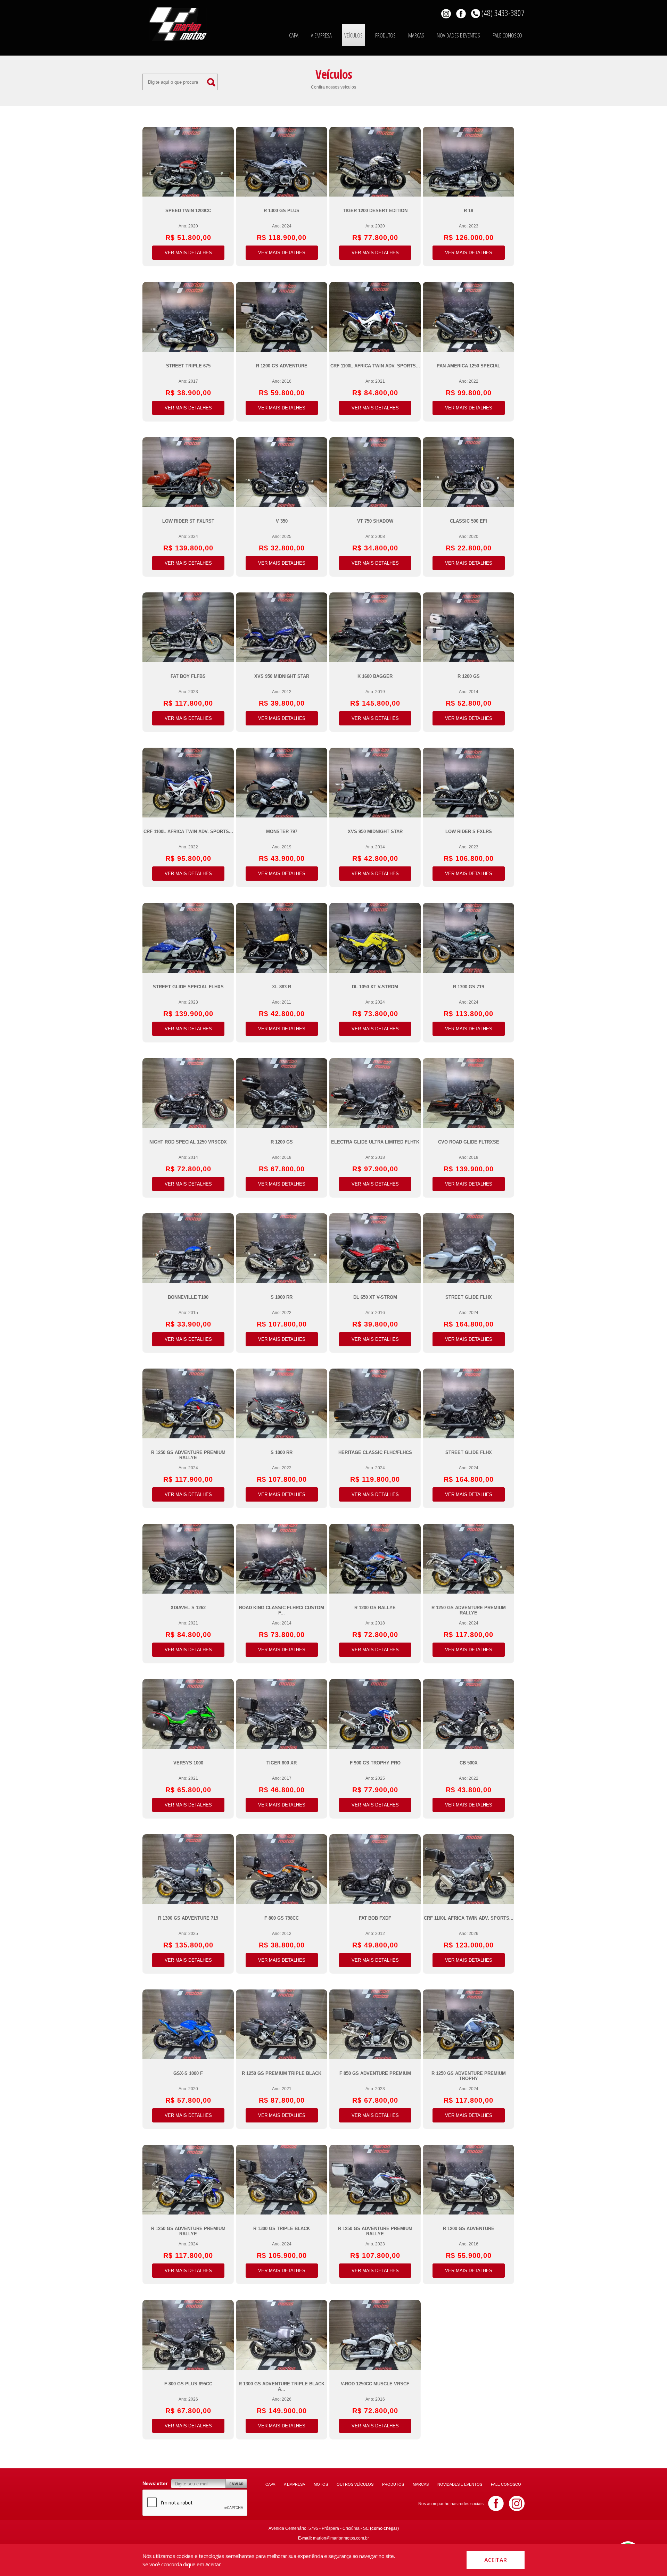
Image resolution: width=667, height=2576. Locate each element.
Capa (294, 35)
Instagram (517, 2503)
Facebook (461, 14)
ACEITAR (496, 2560)
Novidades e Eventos (458, 35)
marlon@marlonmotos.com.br (341, 2538)
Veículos (353, 35)
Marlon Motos (178, 24)
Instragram (446, 14)
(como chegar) (384, 2528)
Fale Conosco (507, 35)
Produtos (385, 35)
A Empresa (321, 35)
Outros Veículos (355, 2484)
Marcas (416, 35)
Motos (321, 2484)
